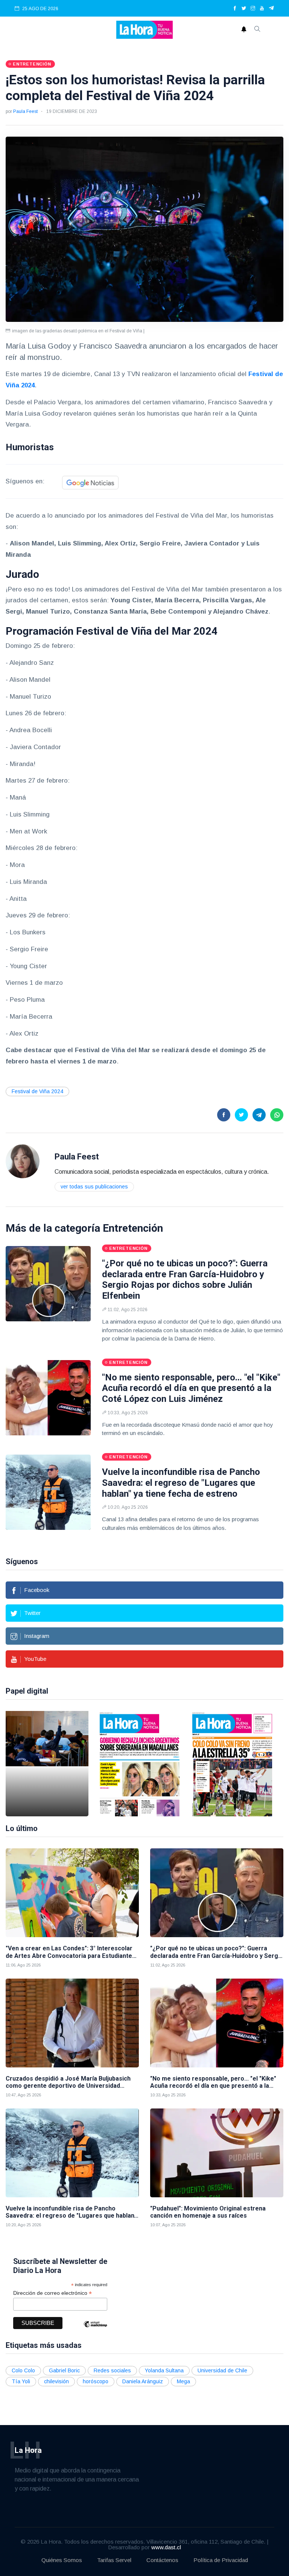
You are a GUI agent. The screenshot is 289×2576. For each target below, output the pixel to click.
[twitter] (244, 9)
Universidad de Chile (222, 2370)
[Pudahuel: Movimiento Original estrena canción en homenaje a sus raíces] (217, 2153)
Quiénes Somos (62, 2560)
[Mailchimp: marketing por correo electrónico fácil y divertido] (95, 2330)
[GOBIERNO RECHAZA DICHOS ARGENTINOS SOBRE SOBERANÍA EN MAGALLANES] (140, 1764)
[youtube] (262, 9)
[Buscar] (257, 30)
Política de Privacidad (221, 2560)
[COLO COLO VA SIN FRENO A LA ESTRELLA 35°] (232, 1764)
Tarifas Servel (114, 2560)
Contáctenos (162, 2560)
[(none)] (23, 1161)
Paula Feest (25, 111)
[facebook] (235, 9)
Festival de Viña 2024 (37, 1091)
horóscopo (96, 2381)
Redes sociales (112, 2370)
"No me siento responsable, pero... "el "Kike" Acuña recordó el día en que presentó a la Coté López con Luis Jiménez (191, 1388)
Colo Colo (23, 2370)
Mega (183, 2381)
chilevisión (56, 2381)
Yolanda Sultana (164, 2370)
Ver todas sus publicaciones (94, 1187)
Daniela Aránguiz (143, 2381)
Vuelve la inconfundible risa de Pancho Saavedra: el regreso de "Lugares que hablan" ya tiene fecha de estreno (181, 1483)
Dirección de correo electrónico (52, 2293)
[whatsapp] (277, 1115)
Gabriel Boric (64, 2370)
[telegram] (272, 9)
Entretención (133, 1228)
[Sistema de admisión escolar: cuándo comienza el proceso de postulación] (47, 1764)
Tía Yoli (21, 2381)
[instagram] (253, 9)
